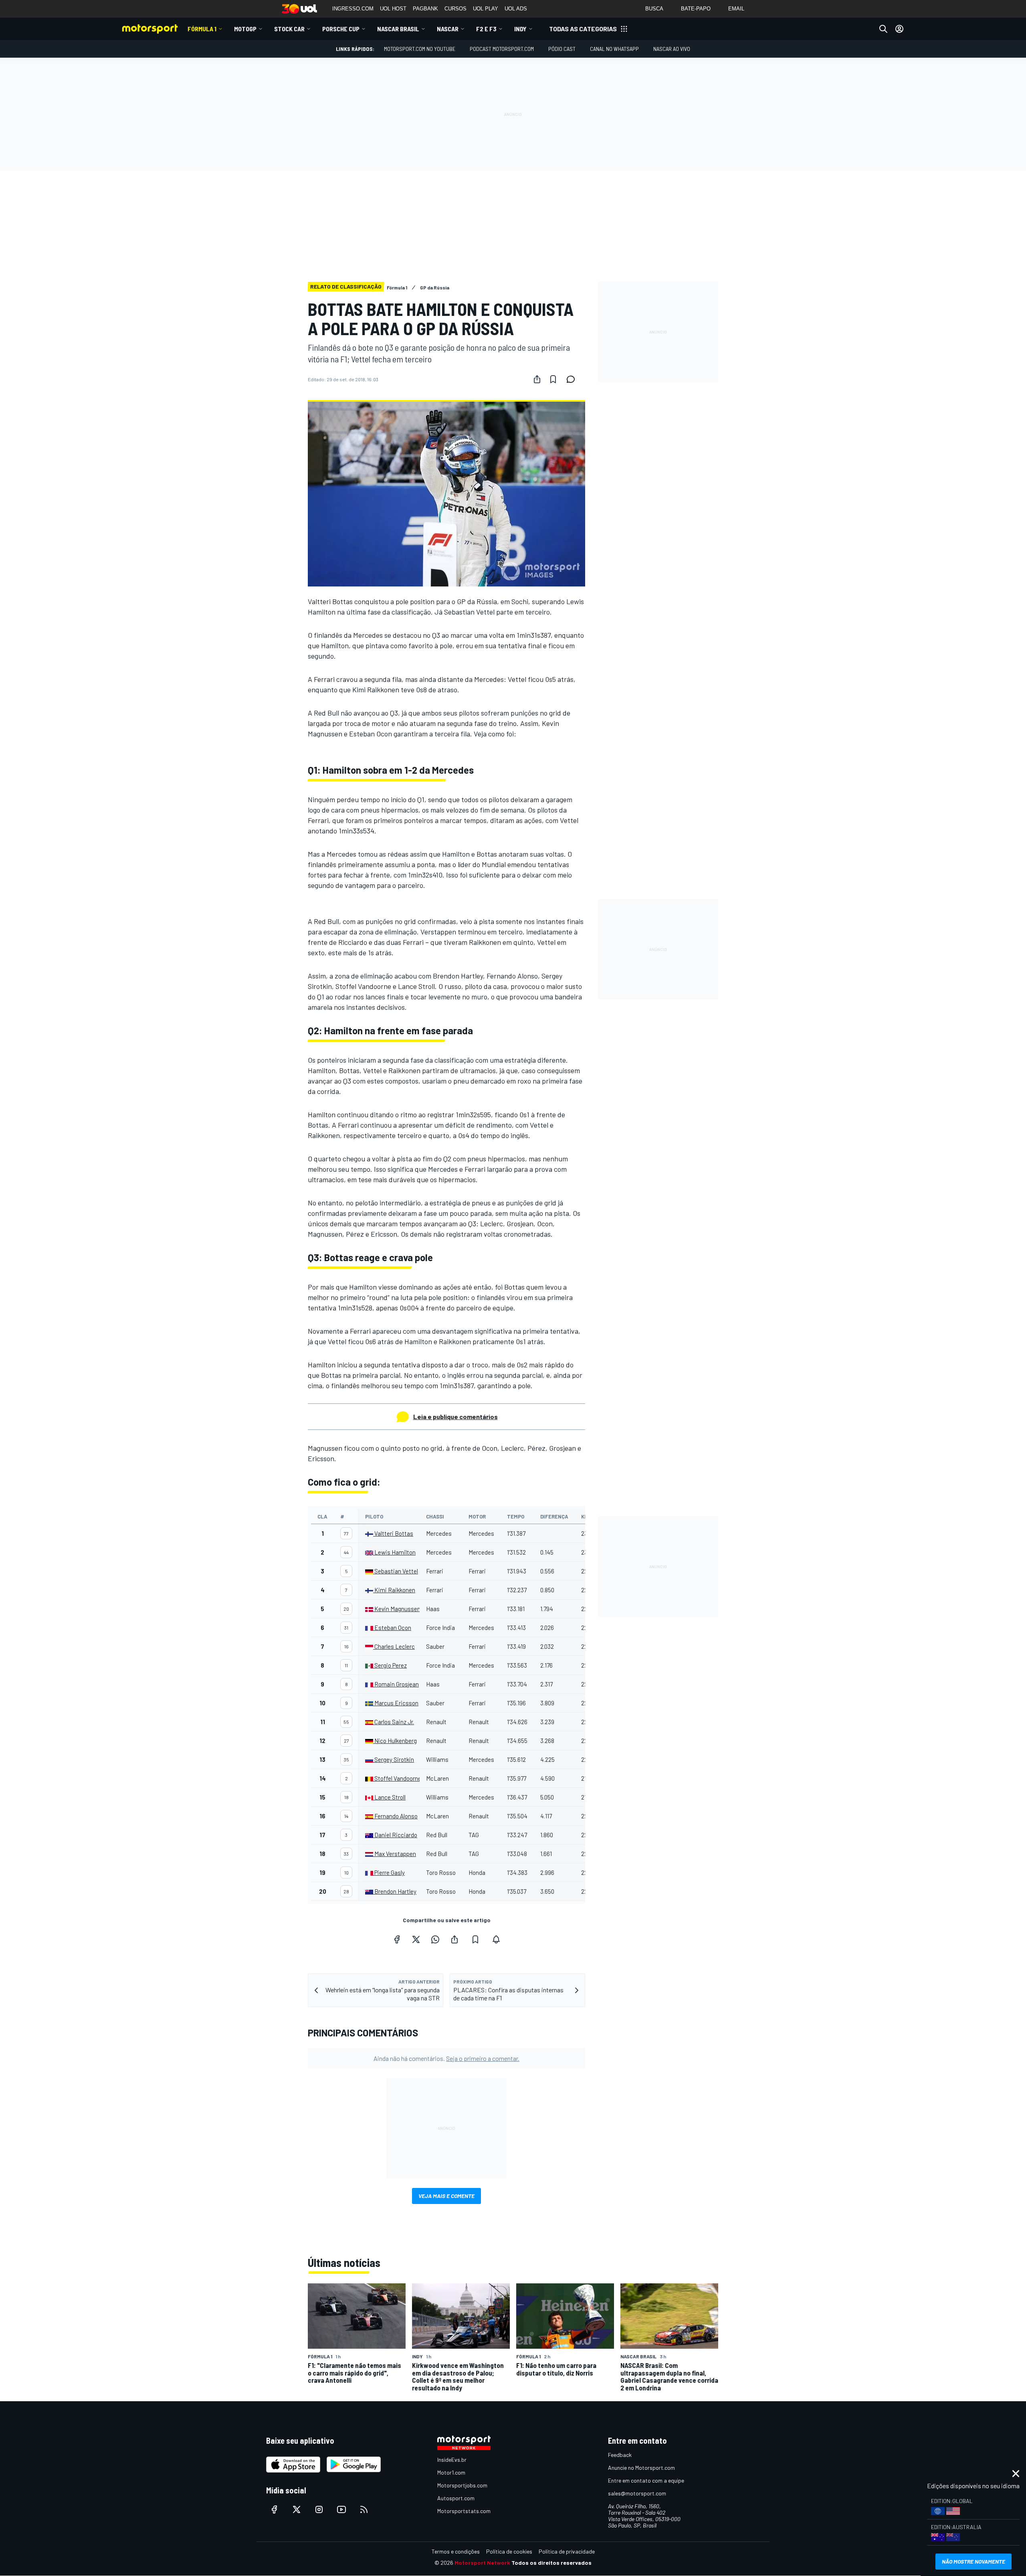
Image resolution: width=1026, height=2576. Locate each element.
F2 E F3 (486, 29)
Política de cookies (509, 2551)
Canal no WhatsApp (614, 49)
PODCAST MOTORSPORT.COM (502, 49)
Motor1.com (451, 2472)
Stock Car (289, 29)
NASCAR (448, 29)
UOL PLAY (486, 9)
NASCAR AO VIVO (672, 49)
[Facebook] (397, 1939)
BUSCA (654, 9)
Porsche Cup (341, 29)
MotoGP (245, 29)
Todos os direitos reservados (551, 2563)
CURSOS (455, 9)
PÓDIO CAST (562, 49)
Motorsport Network (482, 2563)
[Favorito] (553, 379)
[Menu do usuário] (899, 29)
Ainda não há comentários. (446, 2058)
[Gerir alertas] (496, 1939)
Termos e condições (456, 2551)
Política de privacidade (567, 2551)
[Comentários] (573, 379)
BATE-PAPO (696, 9)
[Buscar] (883, 29)
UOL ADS (516, 9)
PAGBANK (425, 9)
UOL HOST (393, 9)
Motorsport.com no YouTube (420, 49)
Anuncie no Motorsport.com (641, 2468)
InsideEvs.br (452, 2460)
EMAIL (736, 9)
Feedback (620, 2455)
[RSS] (364, 2509)
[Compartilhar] (537, 379)
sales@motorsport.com (637, 2493)
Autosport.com (456, 2498)
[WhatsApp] (435, 1939)
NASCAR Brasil (398, 29)
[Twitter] (416, 1939)
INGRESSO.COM (353, 9)
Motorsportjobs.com (462, 2485)
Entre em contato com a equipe (646, 2480)
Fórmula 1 (202, 29)
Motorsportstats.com (464, 2511)
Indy (520, 29)
